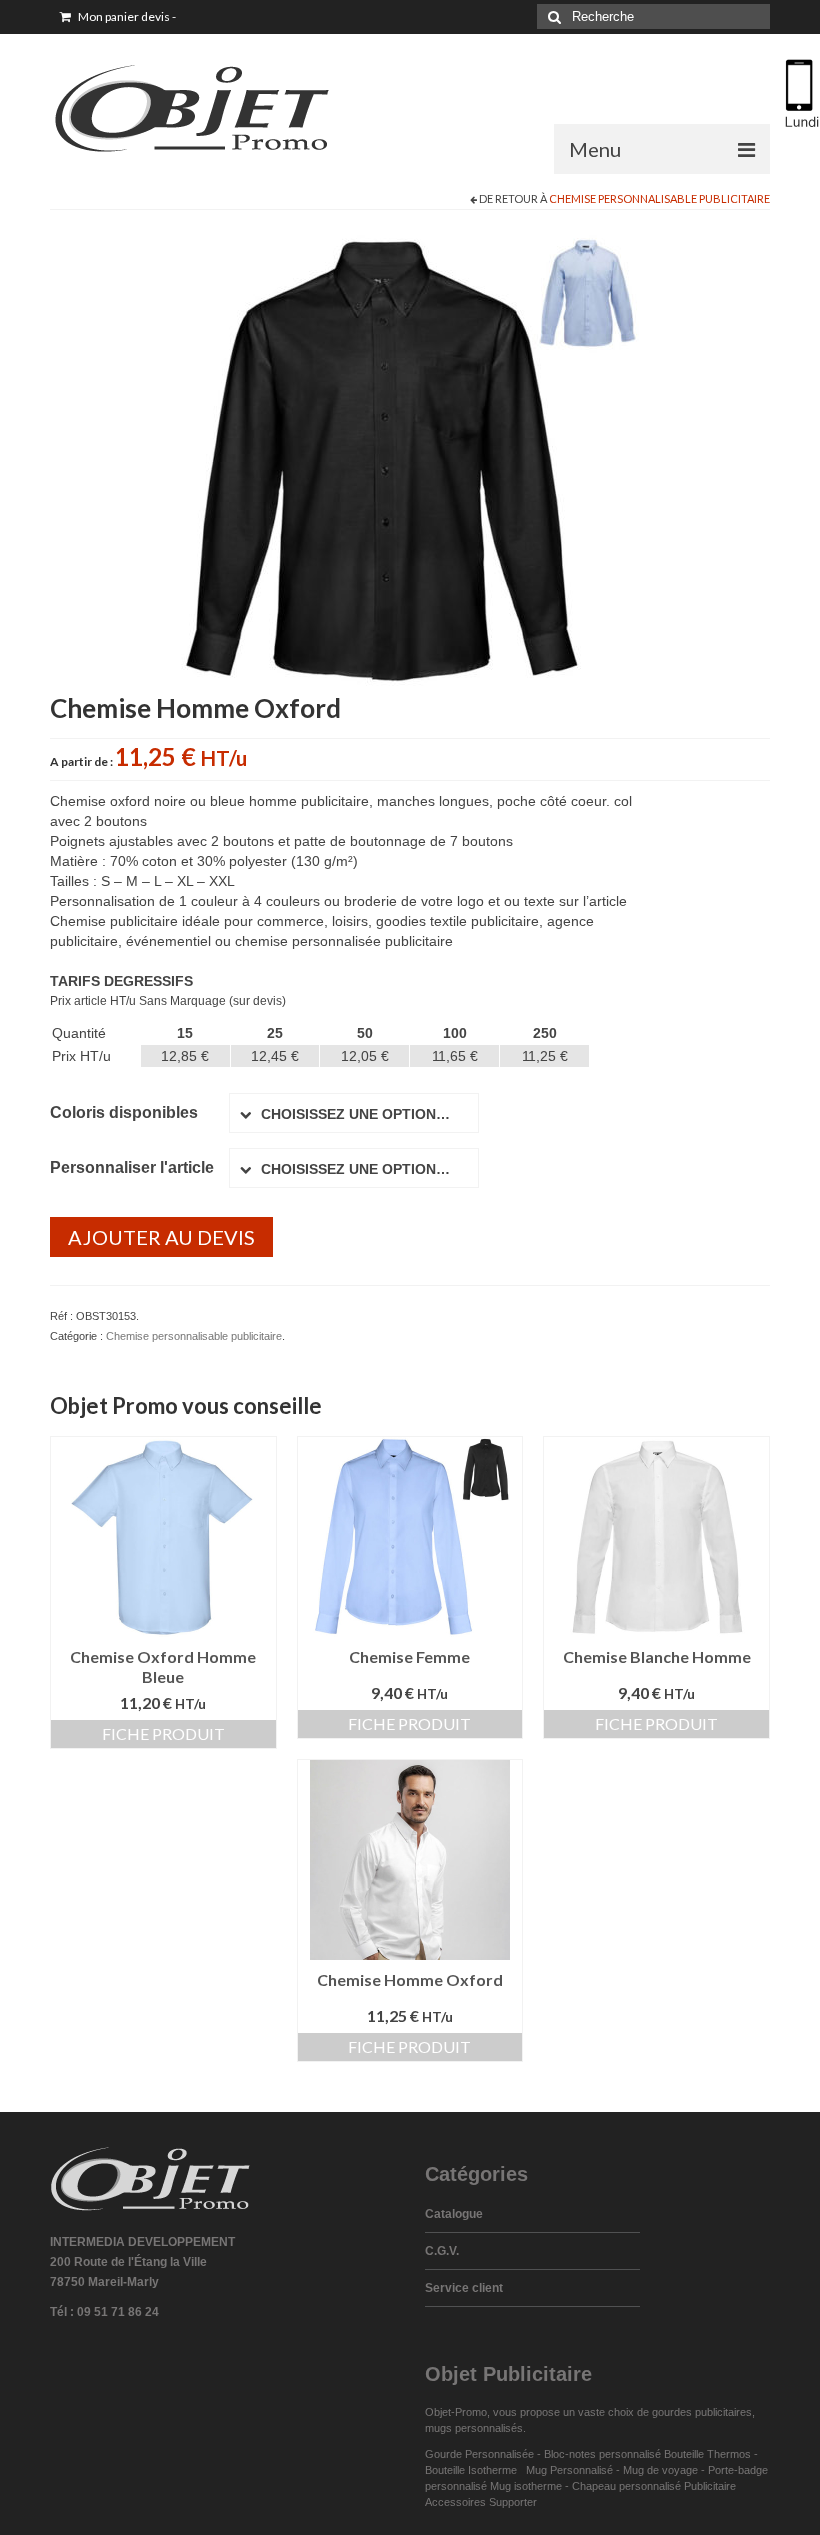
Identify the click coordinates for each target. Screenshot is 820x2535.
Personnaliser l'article (132, 1167)
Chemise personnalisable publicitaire (659, 198)
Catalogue (454, 2214)
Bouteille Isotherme (474, 2470)
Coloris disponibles (124, 1112)
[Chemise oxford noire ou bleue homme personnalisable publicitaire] (410, 458)
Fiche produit (163, 1733)
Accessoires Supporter (481, 2502)
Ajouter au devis (161, 1237)
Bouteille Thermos (707, 2454)
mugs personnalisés (474, 2428)
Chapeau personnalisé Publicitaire (654, 2486)
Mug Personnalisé (569, 2470)
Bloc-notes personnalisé (602, 2454)
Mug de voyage (660, 2470)
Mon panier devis (126, 16)
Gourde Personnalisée (479, 2454)
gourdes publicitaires (702, 2412)
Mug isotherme (526, 2486)
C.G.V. (442, 2251)
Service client (464, 2288)
